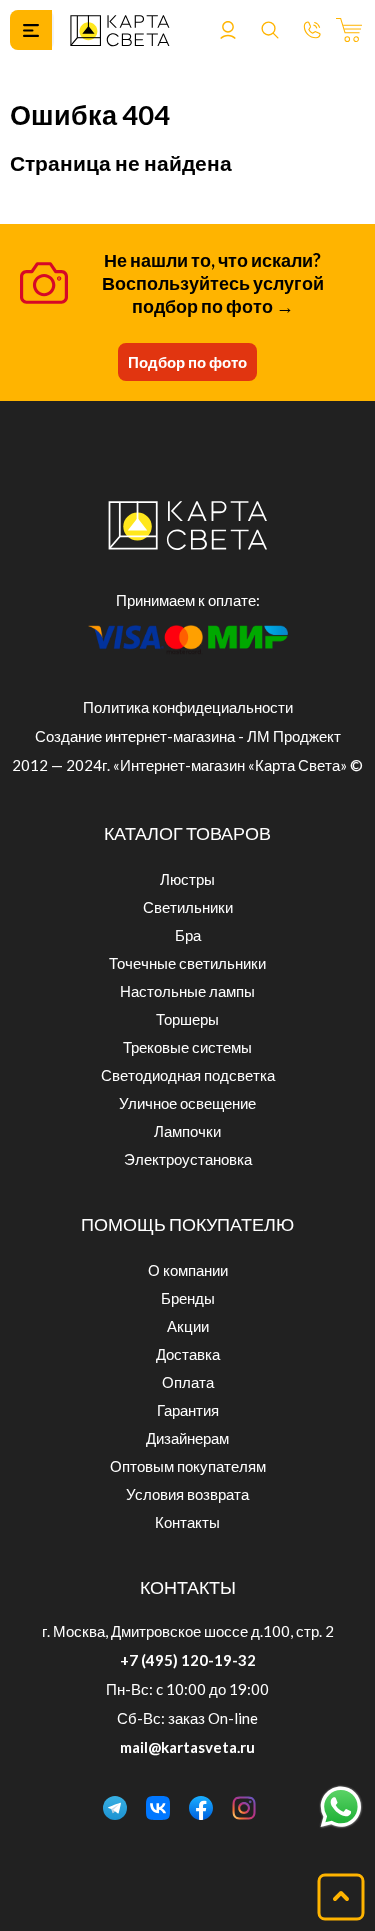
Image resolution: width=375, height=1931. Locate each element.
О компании (188, 1270)
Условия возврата (187, 1494)
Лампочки (187, 1131)
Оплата (188, 1382)
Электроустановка (188, 1159)
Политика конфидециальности (188, 707)
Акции (188, 1326)
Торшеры (187, 1019)
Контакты (187, 1522)
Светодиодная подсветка (188, 1075)
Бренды (188, 1298)
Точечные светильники (187, 963)
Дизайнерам (187, 1438)
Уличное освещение (187, 1103)
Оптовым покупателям (188, 1466)
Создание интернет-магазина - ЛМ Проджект (188, 736)
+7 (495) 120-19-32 (188, 1660)
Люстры (187, 879)
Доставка (188, 1354)
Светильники (188, 907)
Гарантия (188, 1410)
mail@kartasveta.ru (187, 1747)
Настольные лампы (187, 991)
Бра (188, 935)
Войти (228, 30)
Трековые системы (187, 1047)
